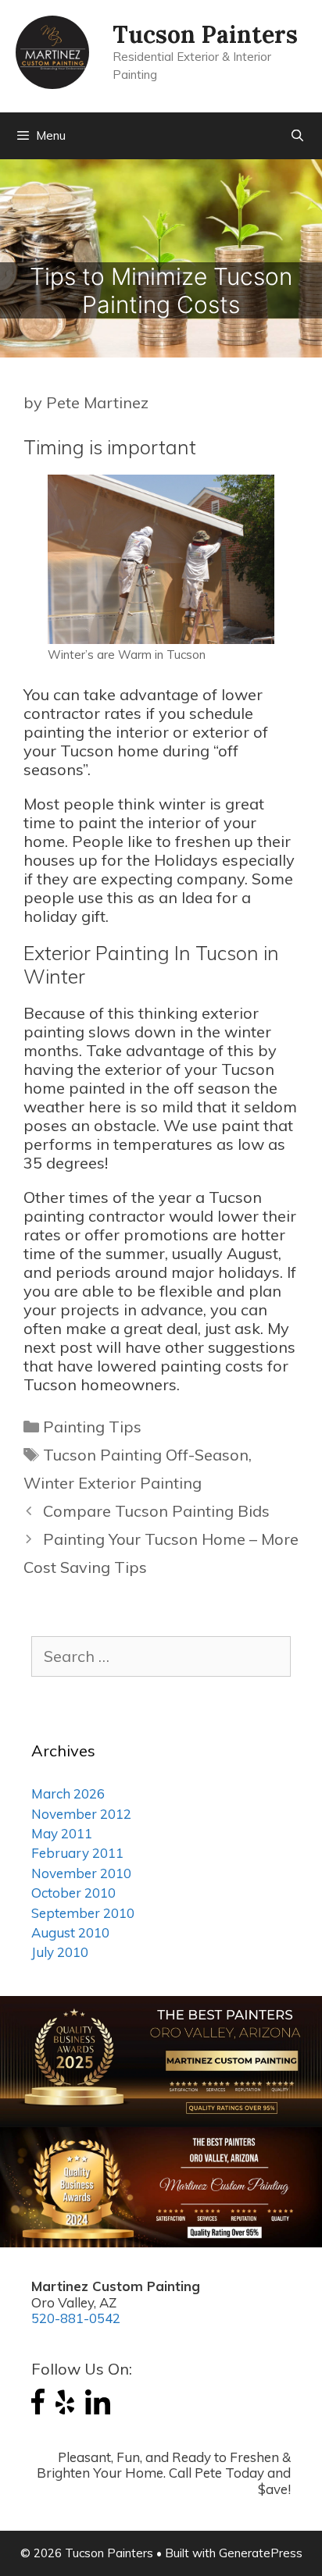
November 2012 (81, 1814)
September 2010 (83, 1913)
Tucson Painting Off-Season (146, 1455)
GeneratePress (261, 2553)
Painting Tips (92, 1427)
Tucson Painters (205, 34)
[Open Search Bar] (297, 136)
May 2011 (62, 1833)
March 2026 (68, 1793)
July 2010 (60, 1952)
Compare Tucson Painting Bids (156, 1511)
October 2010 (73, 1893)
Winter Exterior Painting (113, 1483)
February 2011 (77, 1853)
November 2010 (81, 1873)
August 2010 (70, 1932)
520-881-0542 (76, 2318)
